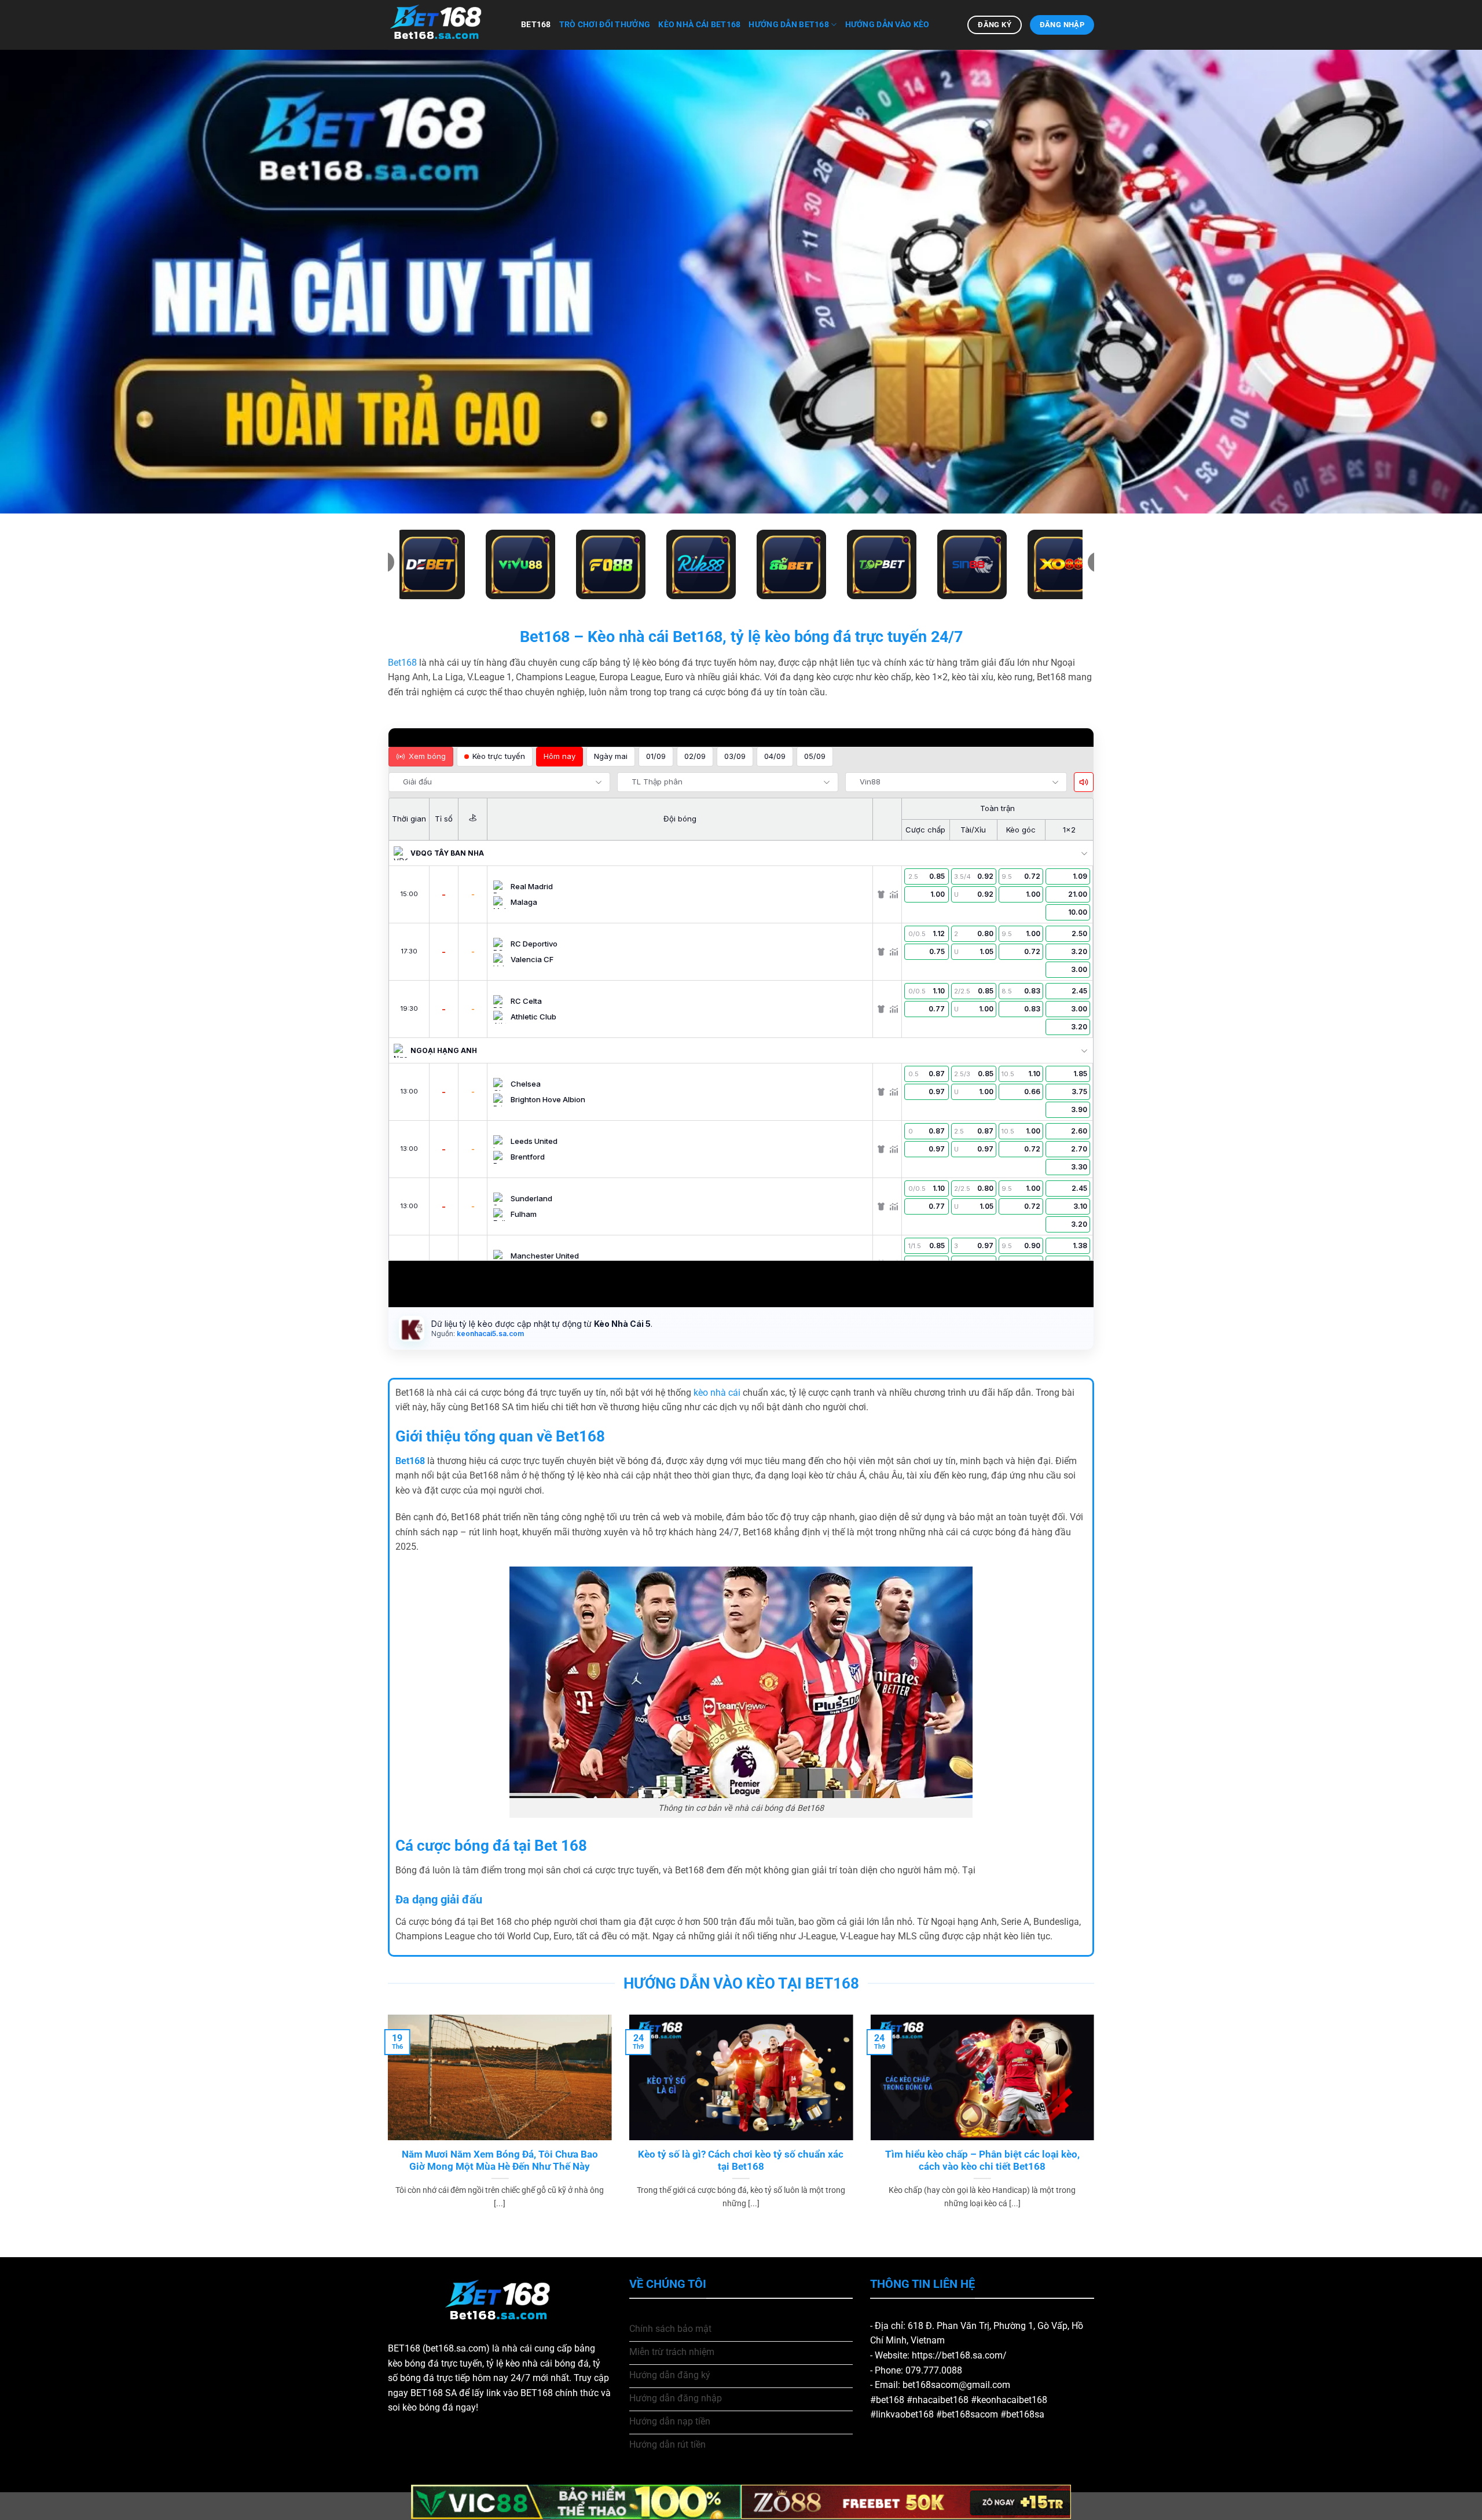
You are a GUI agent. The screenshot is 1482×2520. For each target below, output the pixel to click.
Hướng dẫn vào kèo (887, 25)
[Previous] (386, 2126)
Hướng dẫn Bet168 (789, 25)
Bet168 (536, 25)
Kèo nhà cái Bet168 (699, 25)
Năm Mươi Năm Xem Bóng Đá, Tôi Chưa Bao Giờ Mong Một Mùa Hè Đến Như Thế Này (500, 2161)
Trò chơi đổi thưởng (605, 25)
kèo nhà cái (717, 1393)
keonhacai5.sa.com (489, 1334)
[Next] (1096, 2126)
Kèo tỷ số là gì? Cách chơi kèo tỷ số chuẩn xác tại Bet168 (741, 2161)
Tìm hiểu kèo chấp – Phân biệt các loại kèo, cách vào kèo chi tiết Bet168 (982, 2161)
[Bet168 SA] (446, 25)
